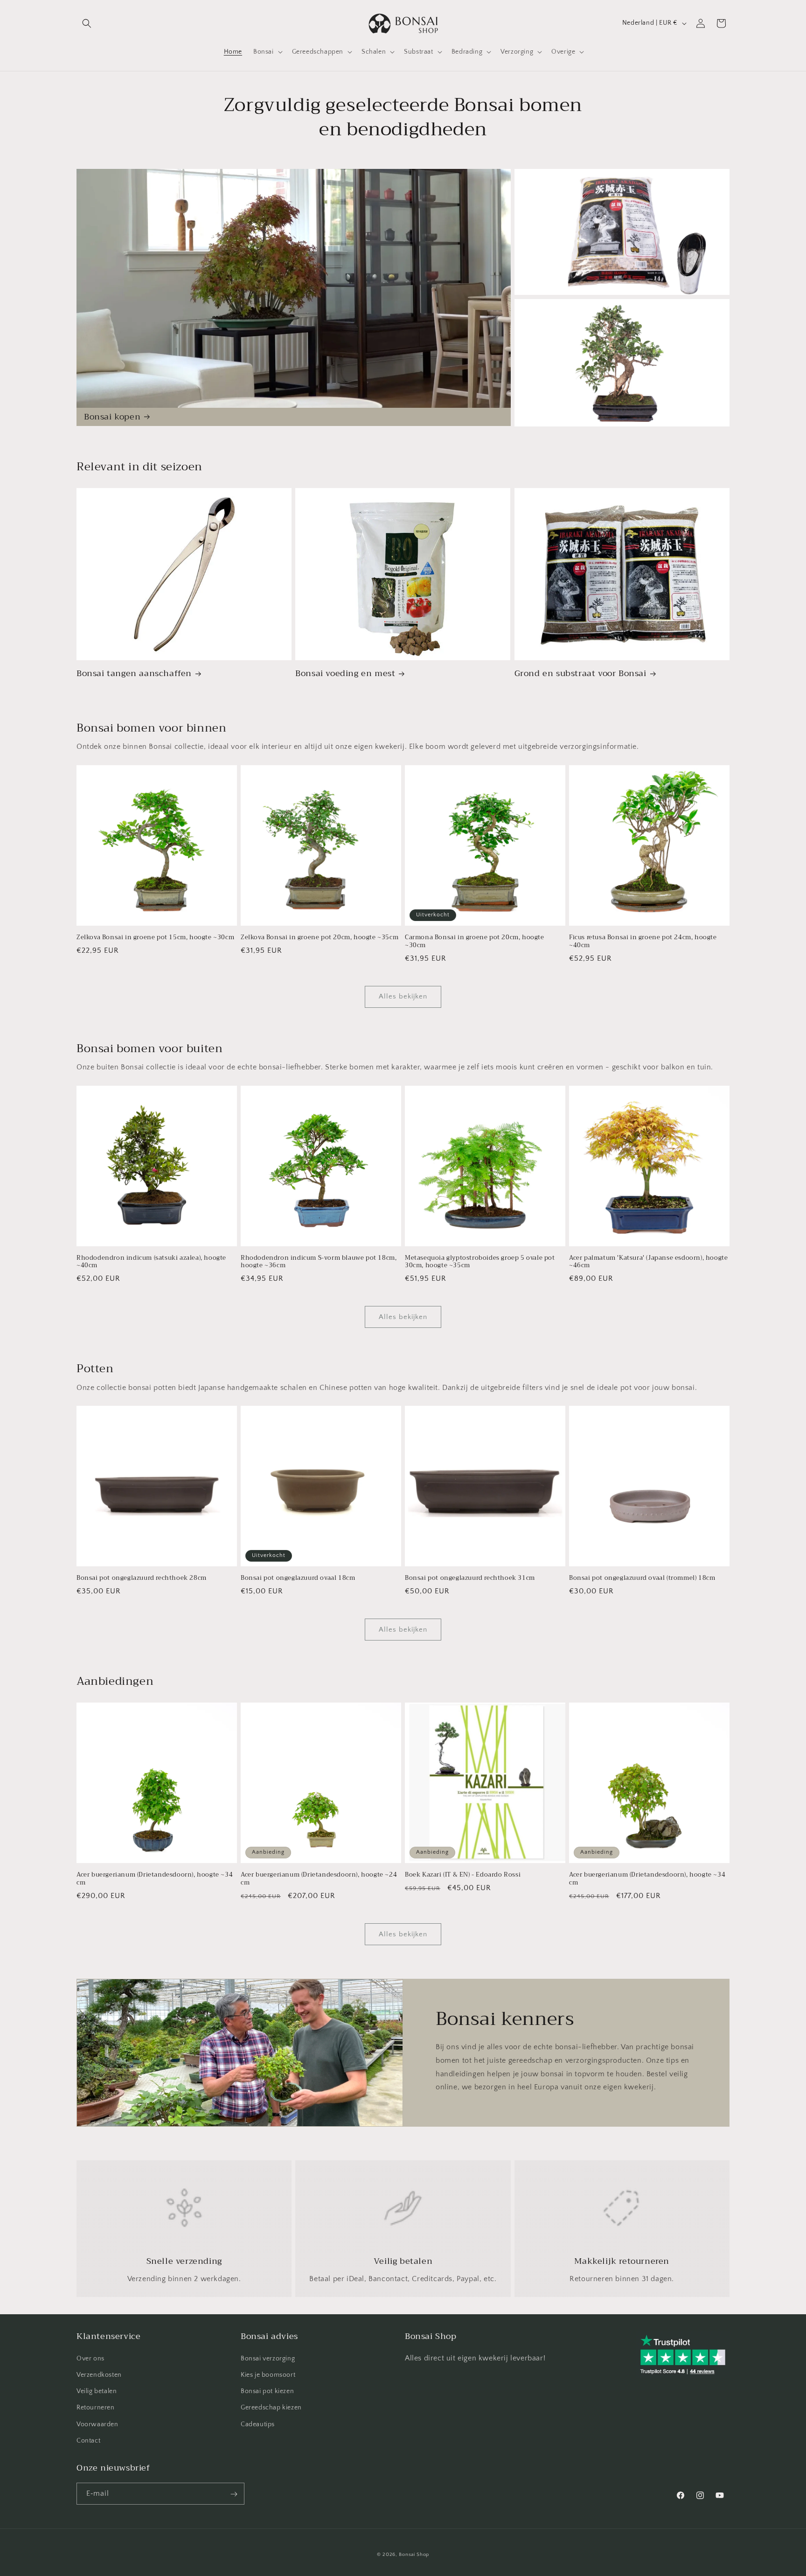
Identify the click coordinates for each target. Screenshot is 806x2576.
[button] (87, 23)
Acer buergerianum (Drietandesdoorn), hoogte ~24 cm (319, 1879)
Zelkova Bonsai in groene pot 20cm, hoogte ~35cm (320, 938)
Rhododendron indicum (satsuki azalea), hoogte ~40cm (151, 1262)
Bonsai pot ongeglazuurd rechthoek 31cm (470, 1578)
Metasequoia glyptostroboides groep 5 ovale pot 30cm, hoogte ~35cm (480, 1262)
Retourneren (96, 2408)
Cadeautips (258, 2424)
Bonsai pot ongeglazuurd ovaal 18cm (298, 1578)
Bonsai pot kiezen (267, 2391)
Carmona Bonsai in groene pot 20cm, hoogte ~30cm (475, 942)
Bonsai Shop (414, 2555)
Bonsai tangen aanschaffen (134, 674)
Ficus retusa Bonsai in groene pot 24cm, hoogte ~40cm (643, 942)
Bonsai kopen (112, 417)
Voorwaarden (97, 2424)
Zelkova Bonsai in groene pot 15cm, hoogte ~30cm (155, 938)
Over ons (90, 2358)
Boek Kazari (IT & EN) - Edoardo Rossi (463, 1875)
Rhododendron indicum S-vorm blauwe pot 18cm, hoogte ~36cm (319, 1262)
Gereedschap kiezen (271, 2408)
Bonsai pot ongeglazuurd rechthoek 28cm (142, 1578)
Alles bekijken (403, 996)
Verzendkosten (99, 2374)
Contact (88, 2440)
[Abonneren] (234, 2494)
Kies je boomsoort (268, 2374)
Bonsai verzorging (268, 2358)
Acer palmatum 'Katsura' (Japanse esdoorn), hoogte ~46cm (648, 1262)
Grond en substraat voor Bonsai (580, 674)
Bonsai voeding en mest (345, 674)
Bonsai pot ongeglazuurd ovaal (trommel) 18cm (642, 1578)
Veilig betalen (97, 2391)
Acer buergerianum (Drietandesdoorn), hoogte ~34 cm (155, 1879)
